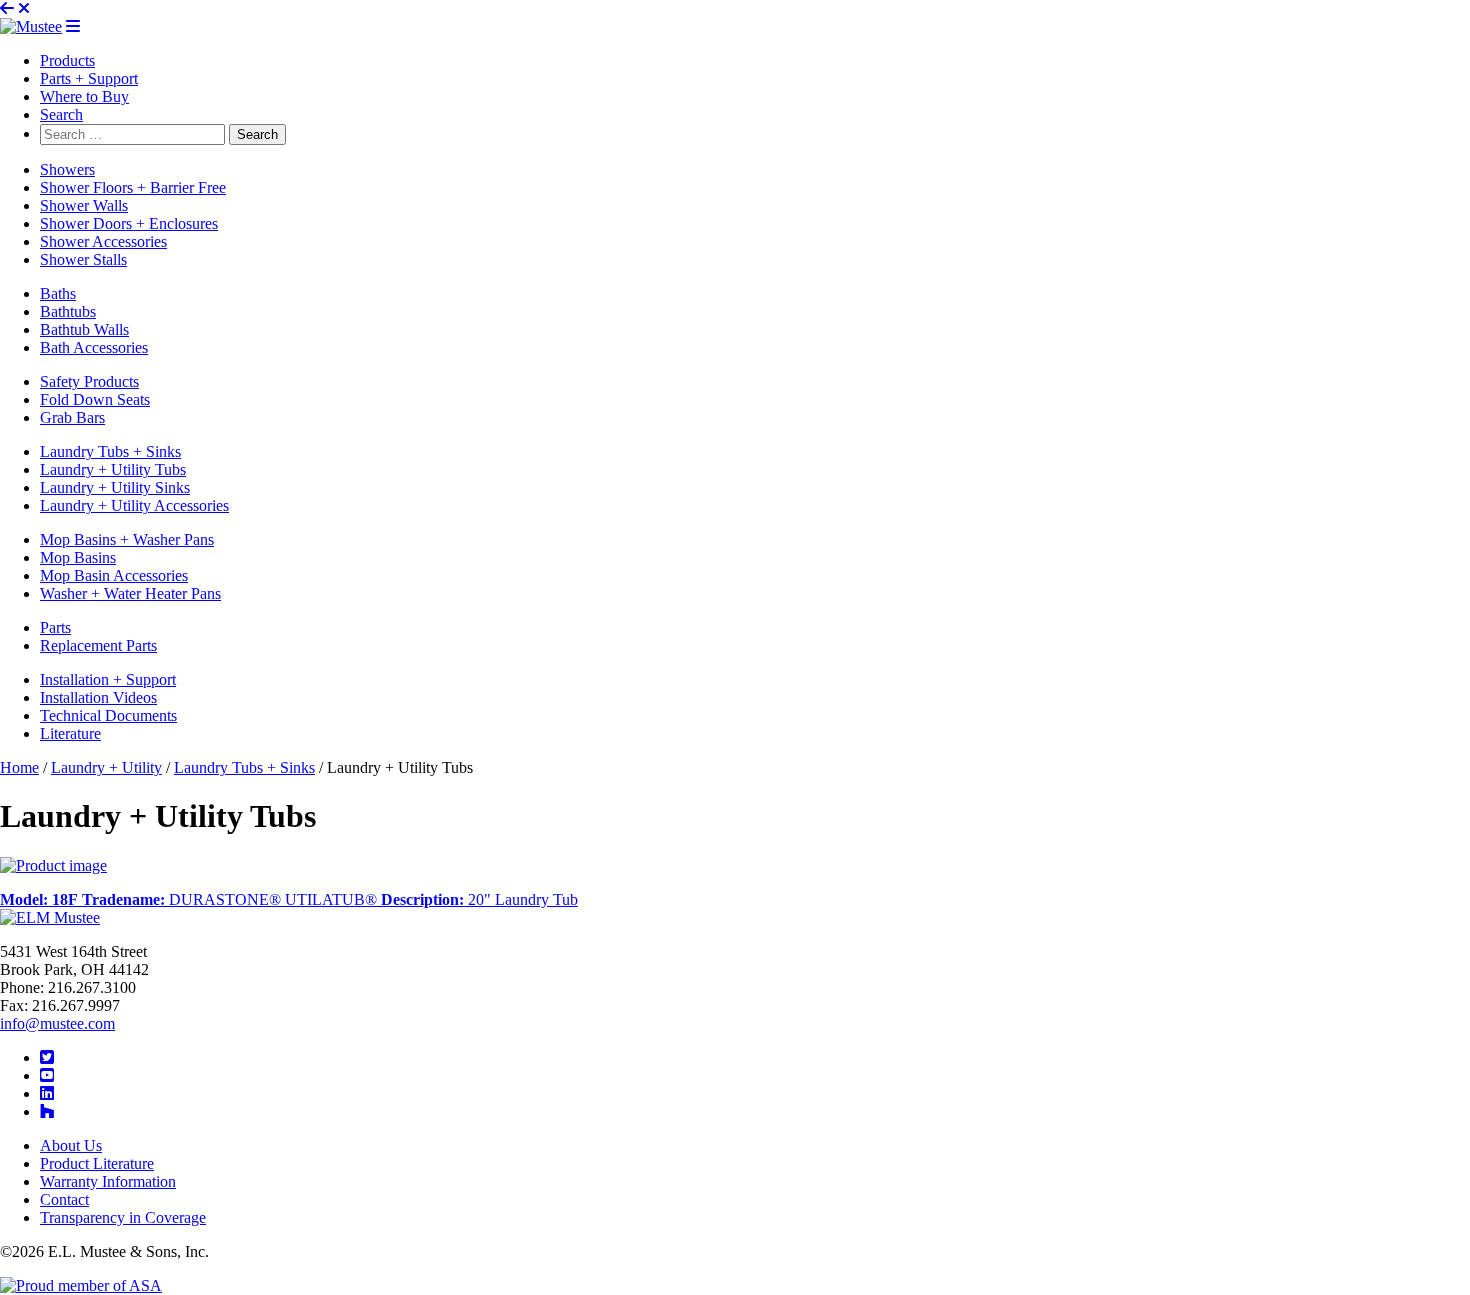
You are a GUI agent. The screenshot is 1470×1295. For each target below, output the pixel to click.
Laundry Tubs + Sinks (244, 767)
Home (19, 767)
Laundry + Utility (106, 767)
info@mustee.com (57, 1023)
